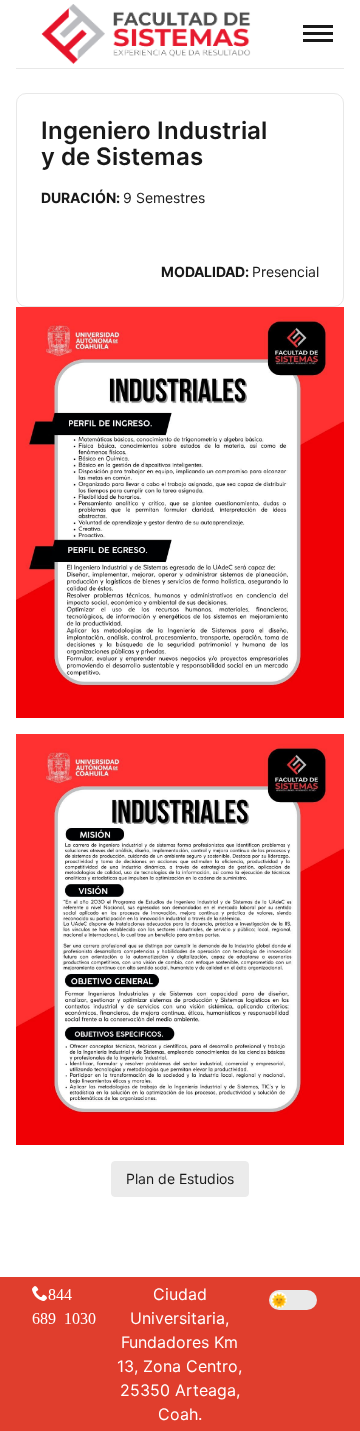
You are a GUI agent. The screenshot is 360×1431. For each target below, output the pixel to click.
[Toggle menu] (318, 33)
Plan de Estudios (180, 1178)
